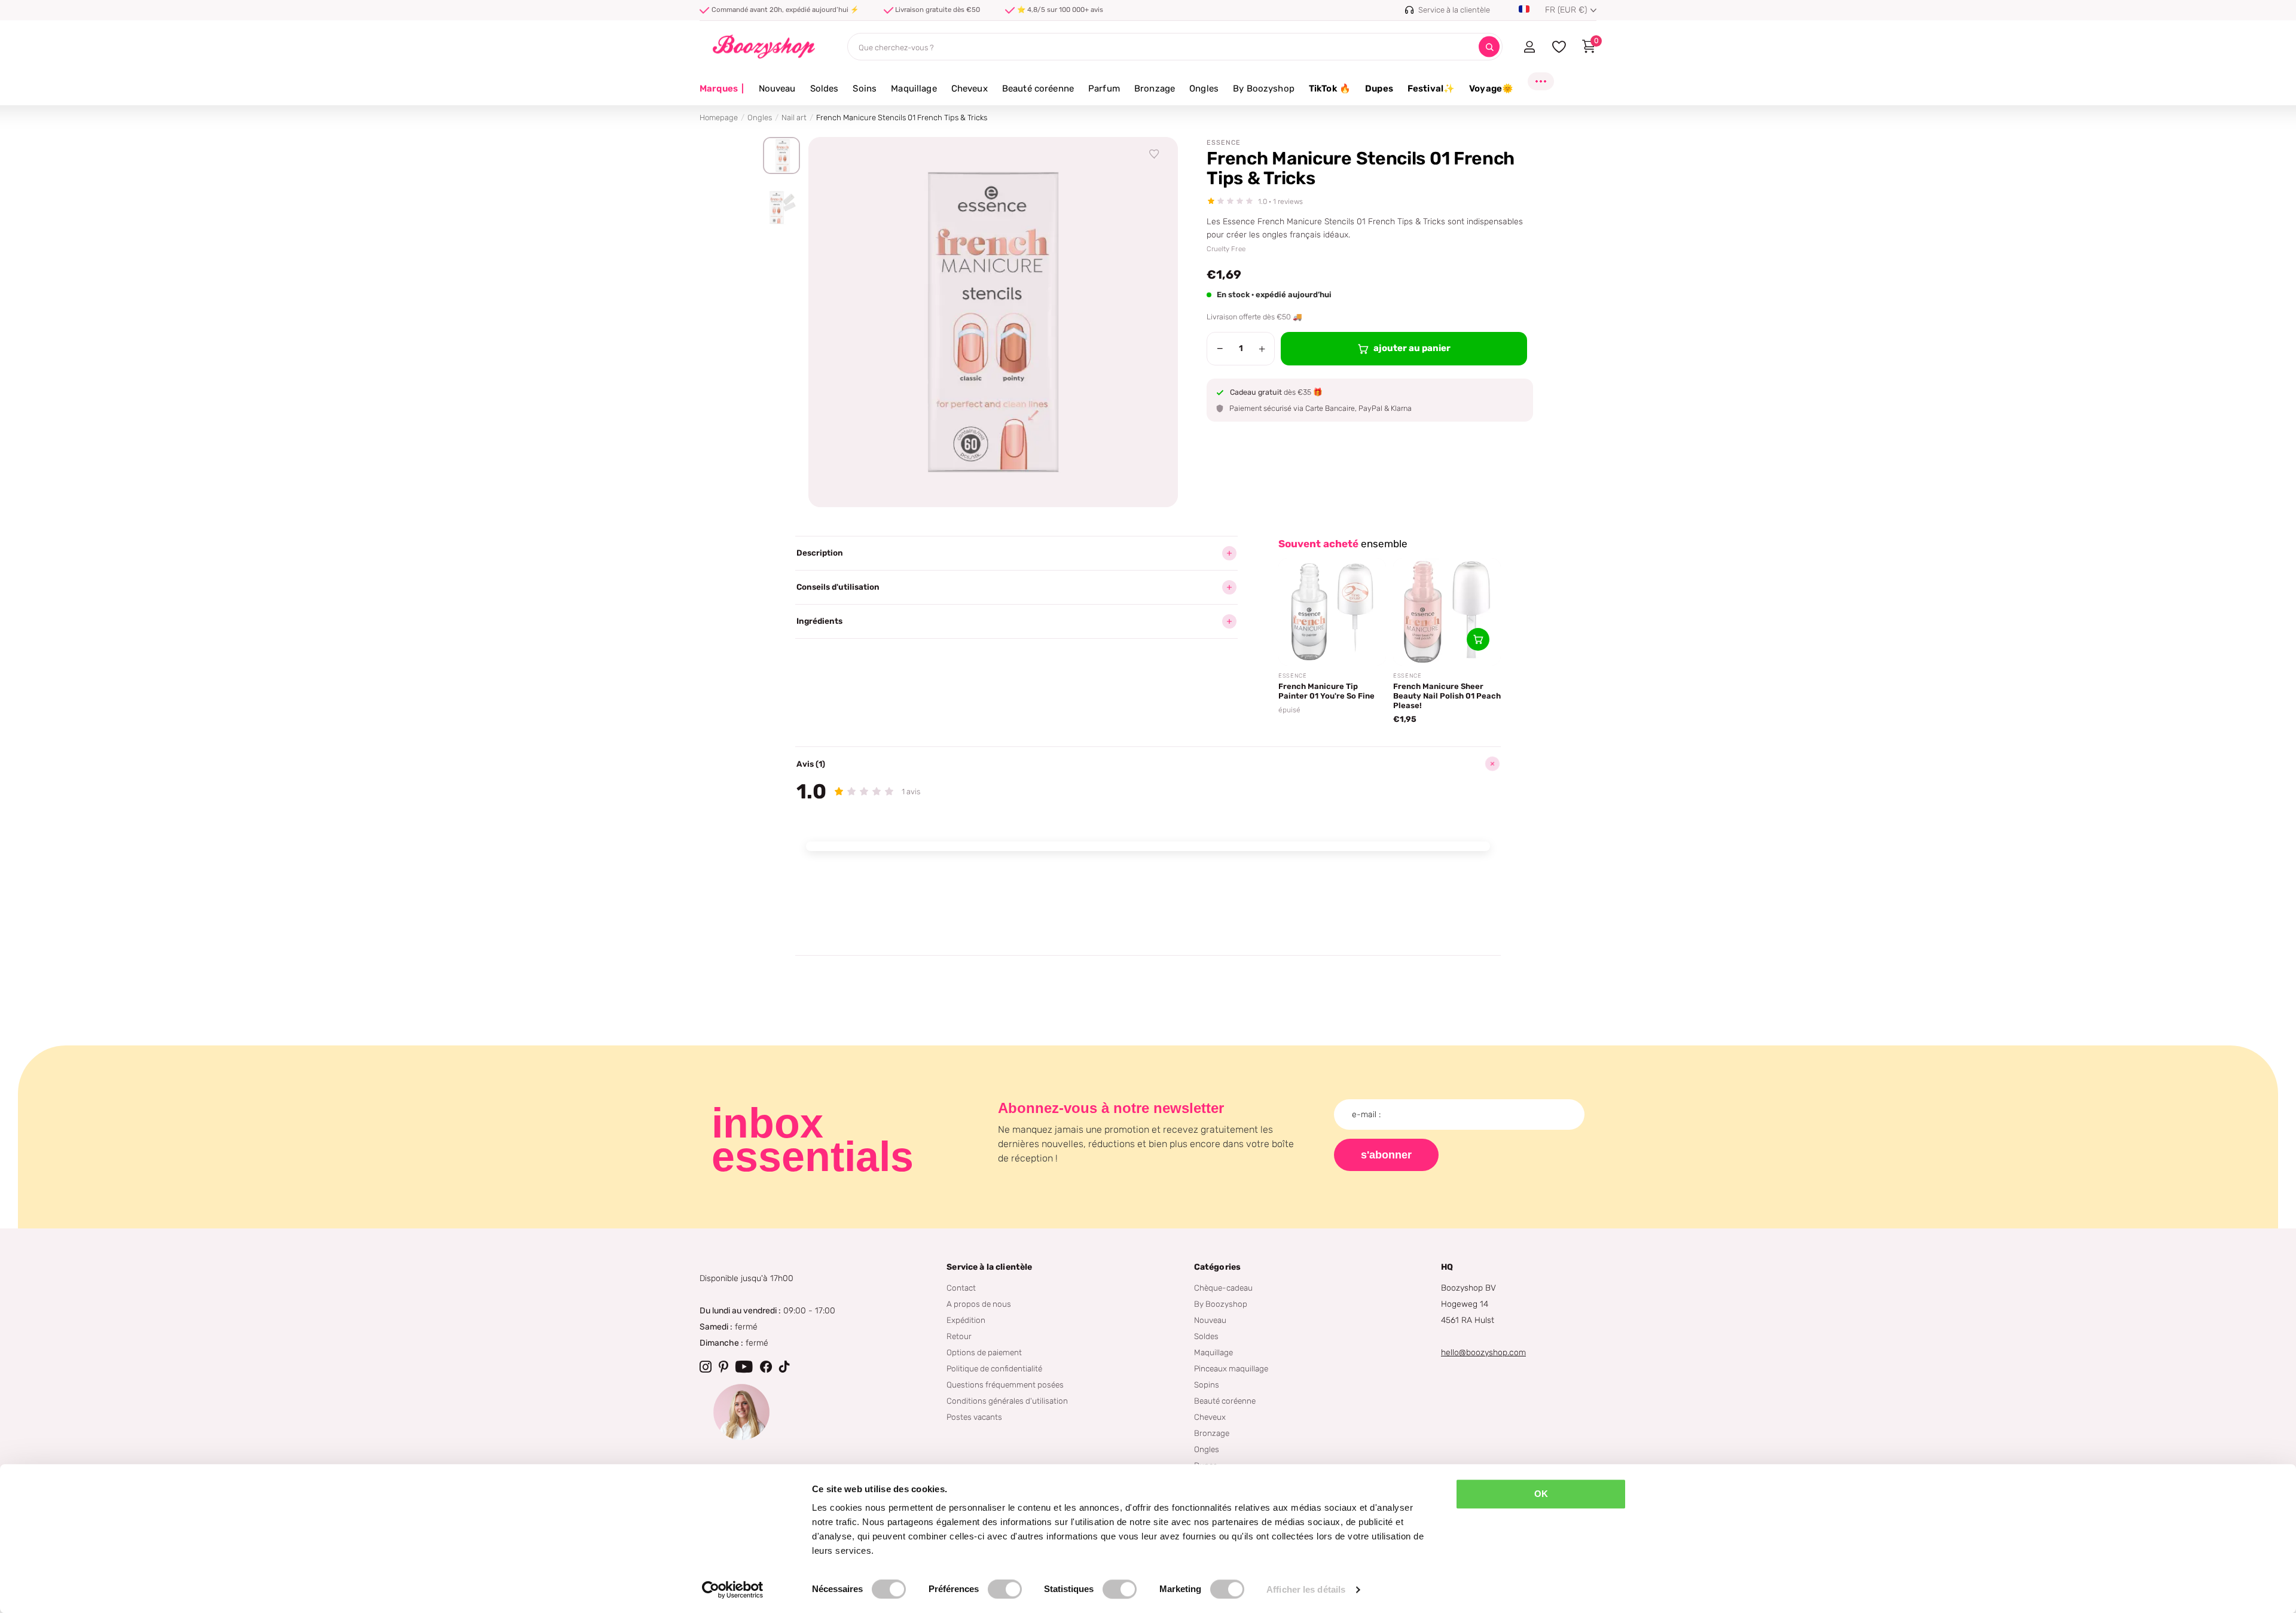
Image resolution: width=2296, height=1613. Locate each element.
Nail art (794, 118)
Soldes (825, 89)
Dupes (1379, 89)
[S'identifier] (1529, 47)
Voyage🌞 (1491, 89)
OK (1541, 1494)
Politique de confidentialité (994, 1368)
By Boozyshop (1264, 89)
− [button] (1220, 349)
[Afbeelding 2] (781, 208)
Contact (961, 1288)
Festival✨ (1431, 89)
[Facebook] (766, 1367)
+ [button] (1262, 349)
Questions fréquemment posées (1005, 1385)
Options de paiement (984, 1352)
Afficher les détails (1306, 1589)
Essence (1224, 143)
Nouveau (777, 89)
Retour (959, 1336)
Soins (865, 89)
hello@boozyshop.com (1483, 1353)
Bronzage (1155, 89)
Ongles (1204, 89)
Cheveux (970, 89)
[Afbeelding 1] (781, 155)
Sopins (1207, 1385)
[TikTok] (784, 1367)
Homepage (719, 118)
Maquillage (914, 89)
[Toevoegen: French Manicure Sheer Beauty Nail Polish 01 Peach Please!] (1478, 639)
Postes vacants (974, 1417)
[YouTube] (744, 1367)
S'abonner (1386, 1155)
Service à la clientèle (989, 1267)
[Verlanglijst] (1155, 154)
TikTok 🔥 (1330, 89)
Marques (722, 89)
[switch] (1005, 1589)
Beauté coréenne (1038, 89)
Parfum (1104, 89)
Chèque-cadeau (1223, 1288)
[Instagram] (706, 1367)
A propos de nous (979, 1304)
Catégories (1217, 1267)
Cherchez (1489, 47)
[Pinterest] (723, 1367)
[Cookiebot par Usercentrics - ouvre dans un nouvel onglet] (733, 1590)
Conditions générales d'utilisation (1007, 1401)
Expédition (966, 1320)
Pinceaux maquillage (1231, 1368)
